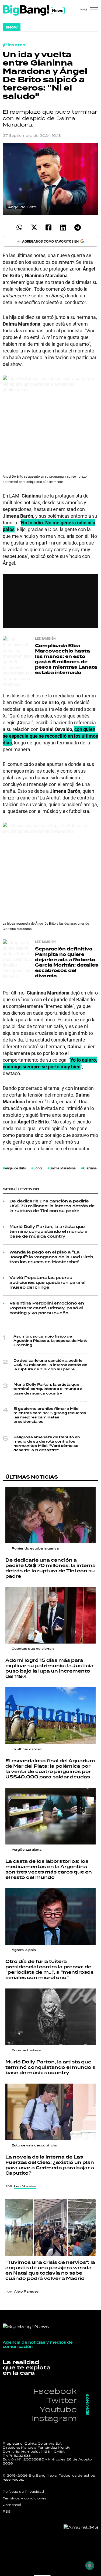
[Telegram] (78, 227)
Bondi (38, 1168)
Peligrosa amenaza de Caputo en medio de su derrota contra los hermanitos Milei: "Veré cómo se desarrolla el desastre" (47, 1444)
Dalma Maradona (63, 1168)
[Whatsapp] (20, 227)
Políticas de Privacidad (23, 2492)
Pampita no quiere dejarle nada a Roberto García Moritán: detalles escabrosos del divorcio (67, 962)
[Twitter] (34, 227)
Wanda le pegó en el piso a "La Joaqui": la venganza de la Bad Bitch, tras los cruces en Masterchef (52, 1257)
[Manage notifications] (90, 2566)
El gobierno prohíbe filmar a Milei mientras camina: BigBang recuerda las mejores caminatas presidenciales (50, 1415)
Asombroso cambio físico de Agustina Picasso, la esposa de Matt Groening (50, 1341)
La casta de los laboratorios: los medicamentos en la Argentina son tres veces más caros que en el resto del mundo (49, 1869)
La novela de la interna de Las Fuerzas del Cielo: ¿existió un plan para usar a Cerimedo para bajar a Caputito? (50, 2165)
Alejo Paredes (26, 2292)
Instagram (54, 2418)
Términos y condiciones (25, 2498)
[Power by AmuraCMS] (81, 2527)
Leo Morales (25, 2186)
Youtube (58, 2409)
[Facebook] (49, 227)
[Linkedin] (63, 227)
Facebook (55, 2391)
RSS (7, 2512)
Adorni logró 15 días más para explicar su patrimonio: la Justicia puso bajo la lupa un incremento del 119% (49, 1669)
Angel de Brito (15, 1168)
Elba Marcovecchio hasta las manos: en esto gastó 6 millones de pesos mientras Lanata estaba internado (66, 659)
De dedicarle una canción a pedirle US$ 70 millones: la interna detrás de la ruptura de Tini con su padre (52, 1206)
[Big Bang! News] (34, 10)
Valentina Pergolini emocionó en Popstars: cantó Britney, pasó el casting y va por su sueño (47, 1308)
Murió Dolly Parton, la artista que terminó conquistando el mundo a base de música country (48, 1232)
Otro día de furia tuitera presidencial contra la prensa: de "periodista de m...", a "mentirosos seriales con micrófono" (49, 1970)
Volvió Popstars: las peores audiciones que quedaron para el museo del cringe (47, 1283)
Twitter (62, 2400)
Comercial (12, 2505)
